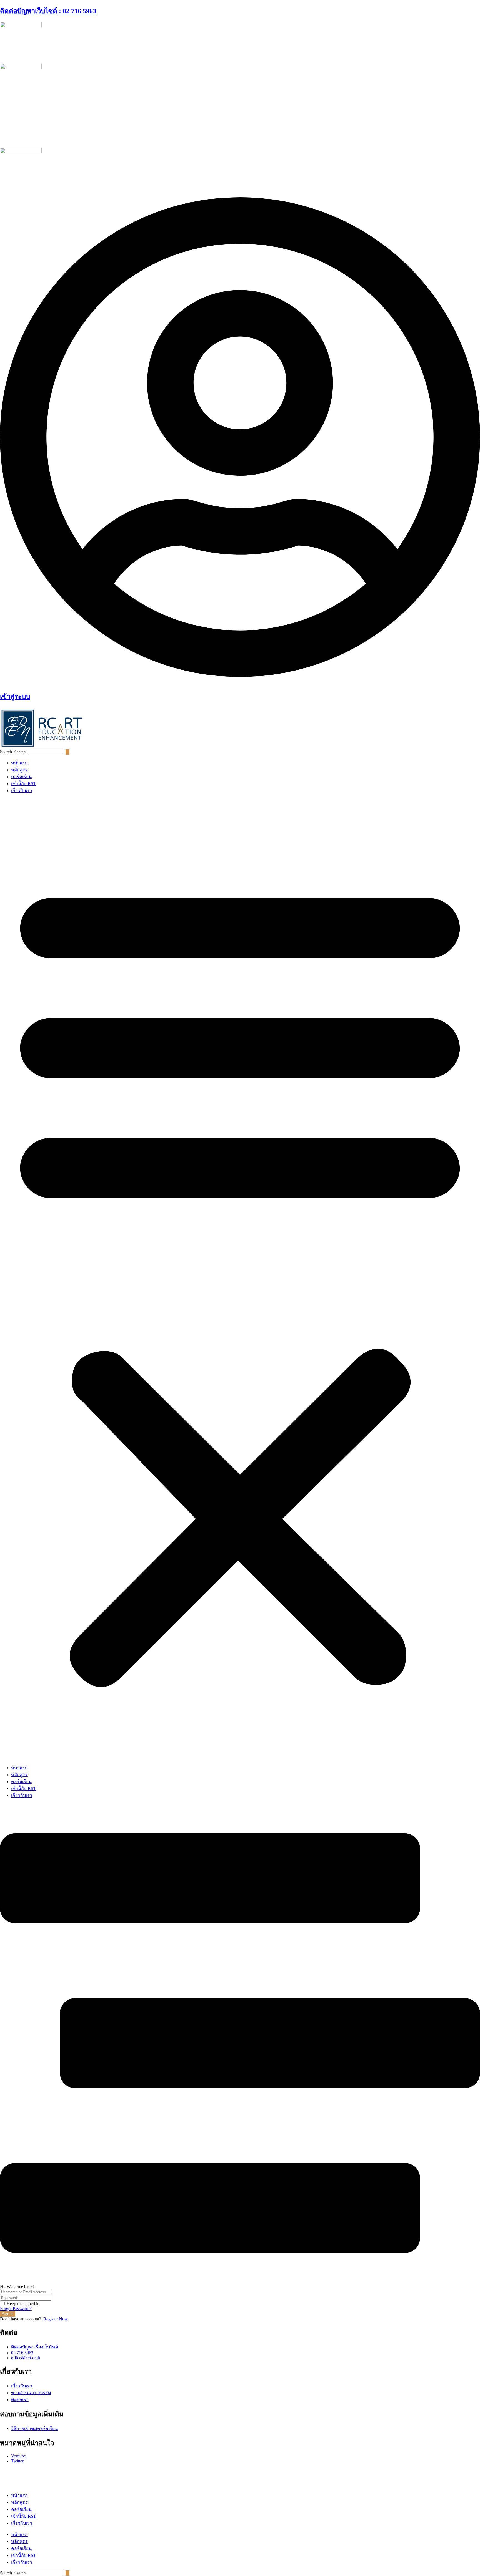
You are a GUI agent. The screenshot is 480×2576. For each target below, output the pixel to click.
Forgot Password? (16, 2309)
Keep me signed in (23, 2304)
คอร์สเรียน (21, 777)
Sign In (8, 2314)
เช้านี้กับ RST (24, 784)
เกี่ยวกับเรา (22, 791)
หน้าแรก (19, 763)
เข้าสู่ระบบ (15, 697)
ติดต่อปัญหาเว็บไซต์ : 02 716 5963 (48, 11)
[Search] (67, 752)
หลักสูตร (19, 770)
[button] (240, 1279)
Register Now (56, 2319)
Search (6, 752)
